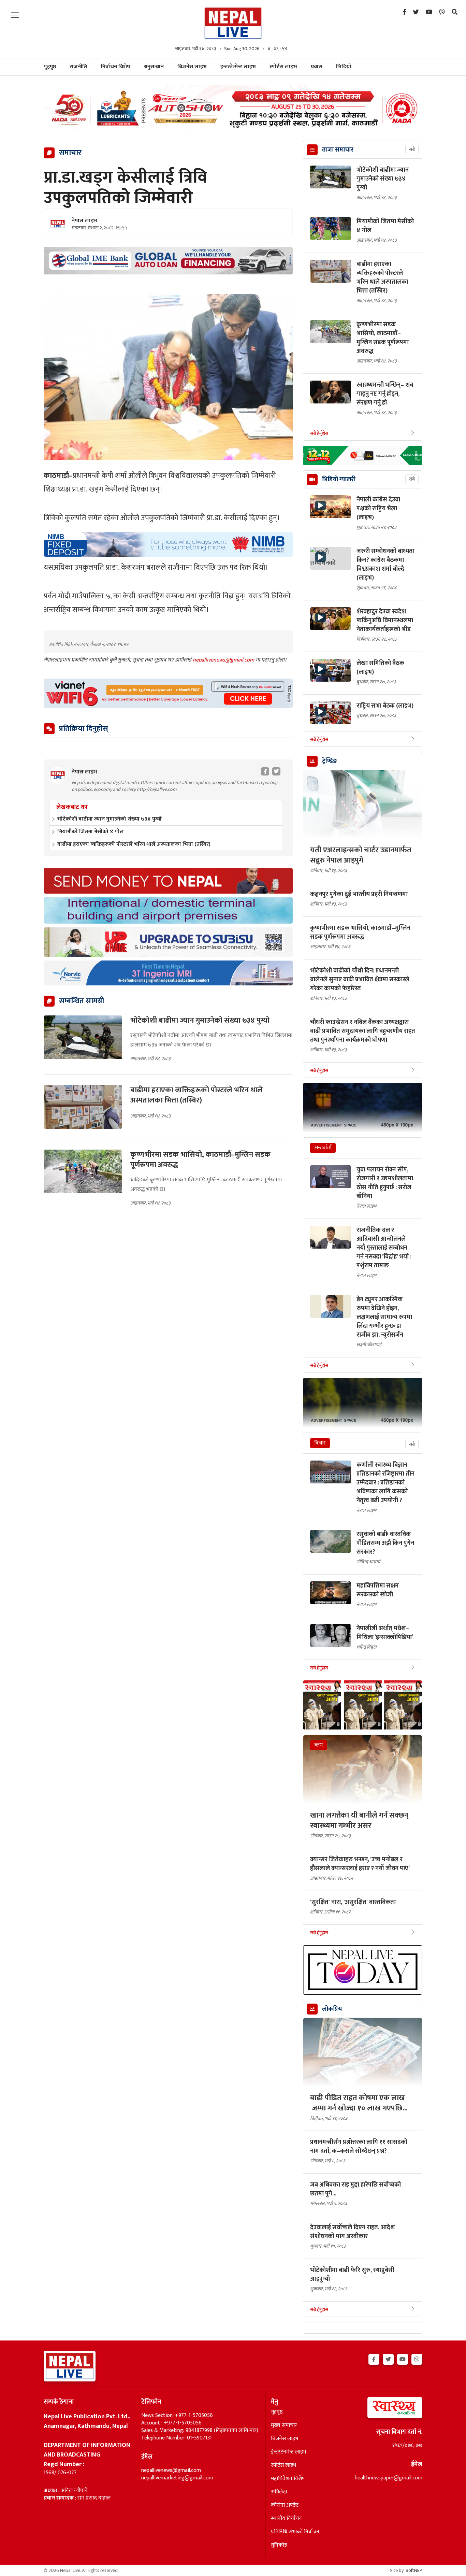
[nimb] (168, 544)
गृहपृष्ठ (277, 2412)
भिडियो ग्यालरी (339, 480)
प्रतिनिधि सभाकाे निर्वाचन (295, 2532)
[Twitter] (416, 12)
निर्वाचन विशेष (115, 67)
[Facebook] (404, 12)
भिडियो (344, 67)
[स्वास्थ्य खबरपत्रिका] (379, 2410)
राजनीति (78, 67)
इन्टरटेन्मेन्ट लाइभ (238, 67)
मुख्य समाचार (284, 2425)
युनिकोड (279, 2545)
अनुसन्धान (154, 67)
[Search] (455, 12)
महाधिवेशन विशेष (288, 2479)
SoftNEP (414, 2570)
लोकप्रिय (332, 2009)
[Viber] (442, 12)
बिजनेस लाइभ (192, 67)
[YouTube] (429, 12)
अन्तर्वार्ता (323, 1148)
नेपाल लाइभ (84, 221)
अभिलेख (279, 2492)
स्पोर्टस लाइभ (283, 67)
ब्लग (318, 1745)
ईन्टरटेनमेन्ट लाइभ (288, 2452)
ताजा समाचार (338, 150)
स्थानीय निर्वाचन (286, 2519)
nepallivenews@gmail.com (224, 660)
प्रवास (317, 67)
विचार (320, 1443)
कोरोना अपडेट (285, 2505)
